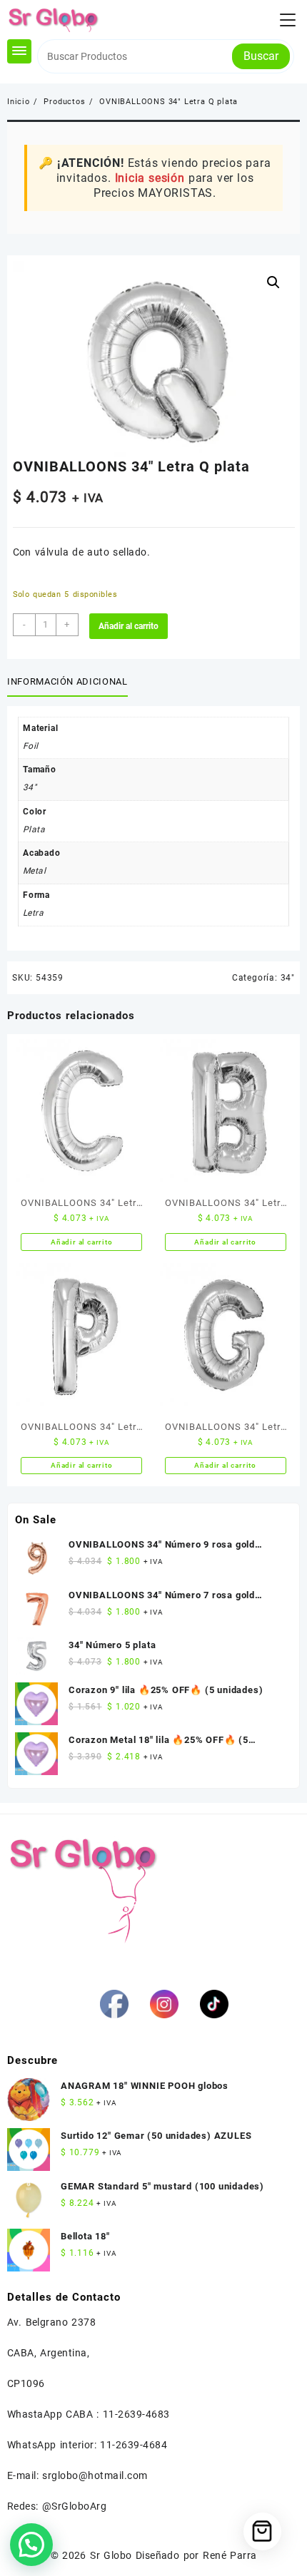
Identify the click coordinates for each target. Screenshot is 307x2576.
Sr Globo (111, 2555)
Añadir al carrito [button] (82, 1242)
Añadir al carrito (129, 626)
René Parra (230, 2555)
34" (288, 978)
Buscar (261, 56)
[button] (273, 282)
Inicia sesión (150, 178)
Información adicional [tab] (67, 681)
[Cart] (262, 2531)
